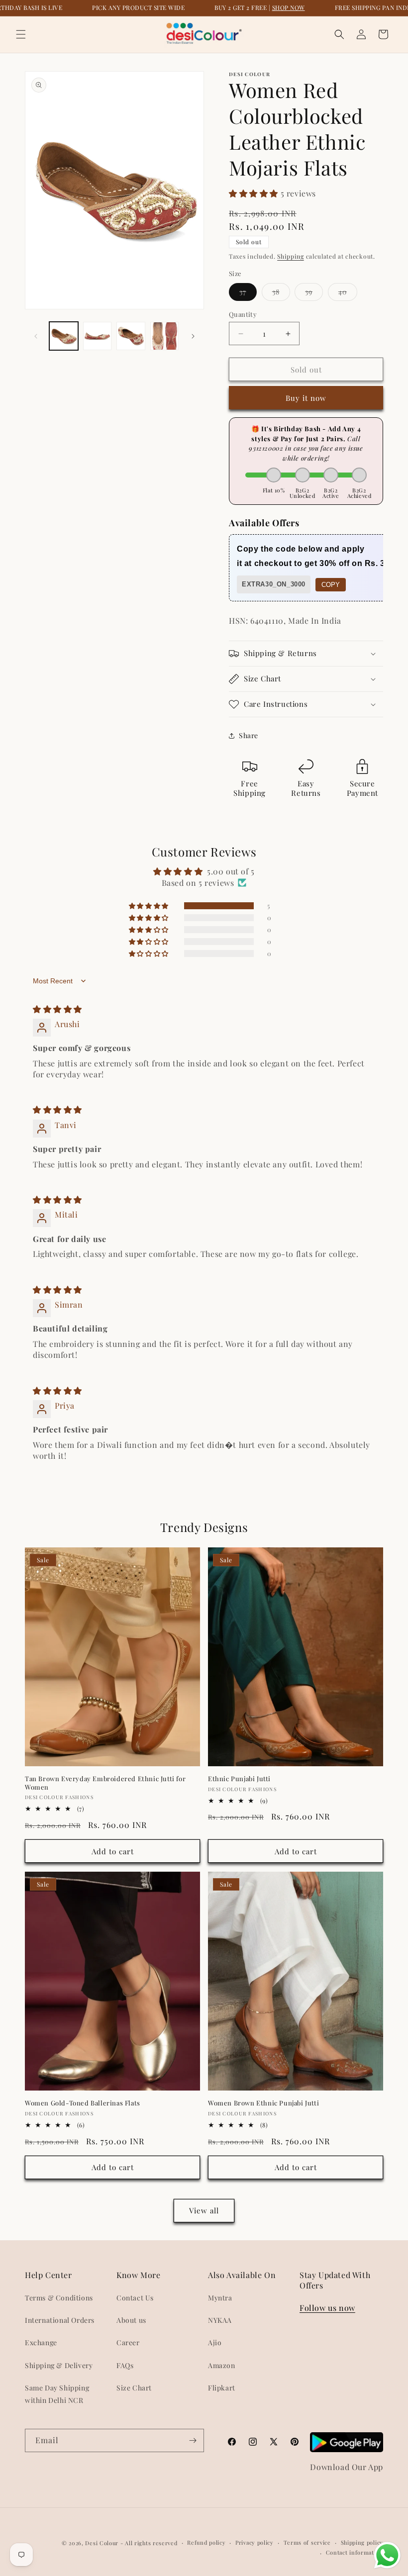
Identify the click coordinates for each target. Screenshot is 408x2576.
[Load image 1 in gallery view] (64, 336)
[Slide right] (193, 336)
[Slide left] (36, 336)
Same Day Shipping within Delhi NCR (57, 2394)
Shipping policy (362, 2542)
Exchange (41, 2342)
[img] (57, 1009)
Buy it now (306, 398)
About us (131, 2320)
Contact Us (135, 2298)
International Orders (60, 2320)
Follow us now (327, 2308)
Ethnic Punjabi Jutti (239, 1779)
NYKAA (220, 2320)
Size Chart (134, 2388)
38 (281, 294)
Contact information (355, 2552)
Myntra (220, 2298)
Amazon (222, 2365)
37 (248, 294)
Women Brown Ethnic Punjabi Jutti (263, 2103)
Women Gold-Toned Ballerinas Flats (83, 2103)
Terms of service (307, 2542)
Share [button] (249, 735)
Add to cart (113, 1851)
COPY (331, 585)
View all (204, 2210)
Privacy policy (255, 2542)
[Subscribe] (193, 2440)
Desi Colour (102, 2543)
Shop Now (289, 7)
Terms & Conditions (59, 2298)
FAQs (125, 2365)
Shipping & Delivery (59, 2365)
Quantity (243, 314)
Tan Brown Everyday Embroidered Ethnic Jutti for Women (105, 1783)
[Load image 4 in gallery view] (165, 336)
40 (348, 294)
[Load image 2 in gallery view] (98, 336)
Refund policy (206, 2542)
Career (128, 2342)
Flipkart (222, 2388)
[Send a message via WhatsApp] (387, 2555)
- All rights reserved (149, 2543)
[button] (21, 34)
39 (314, 294)
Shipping (291, 256)
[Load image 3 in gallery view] (131, 336)
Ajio (215, 2342)
